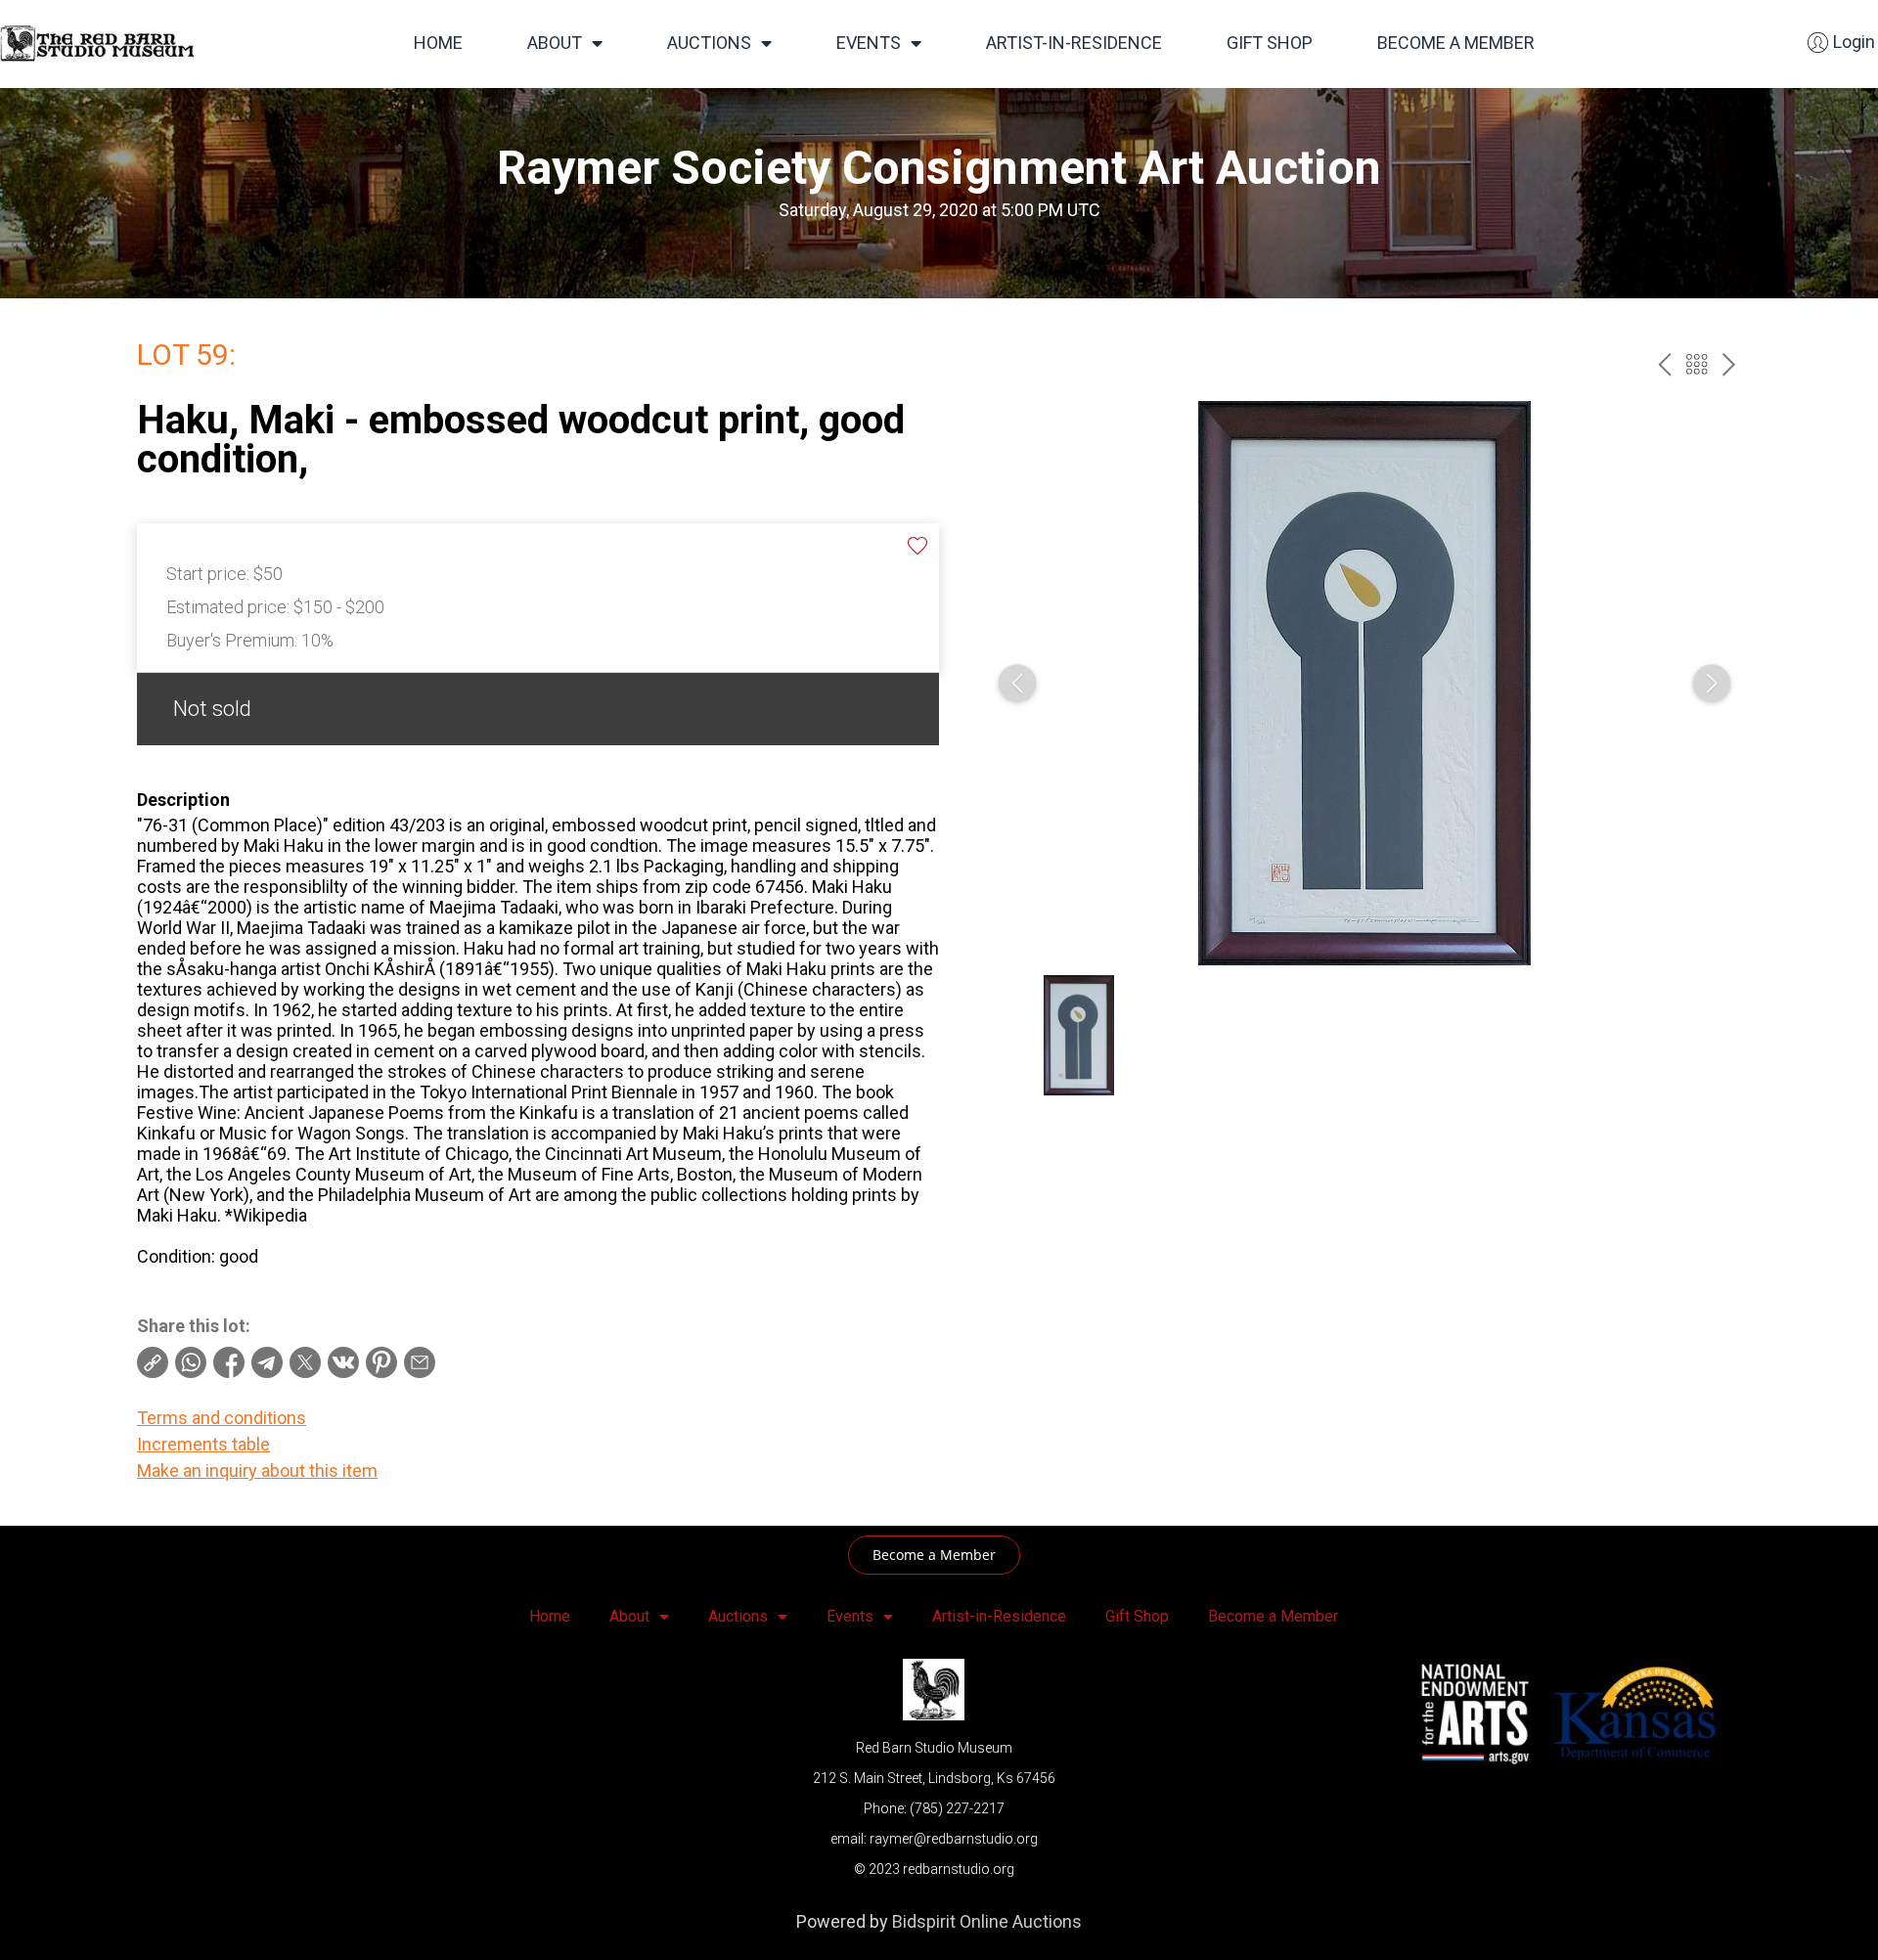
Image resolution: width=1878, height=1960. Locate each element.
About (555, 43)
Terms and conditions (222, 1418)
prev (1664, 364)
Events (869, 43)
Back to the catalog (1697, 364)
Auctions (709, 43)
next (1729, 364)
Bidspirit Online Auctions (987, 1921)
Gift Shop (1270, 43)
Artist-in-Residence (1074, 43)
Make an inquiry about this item (257, 1470)
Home (438, 43)
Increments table (203, 1444)
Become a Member (1456, 43)
